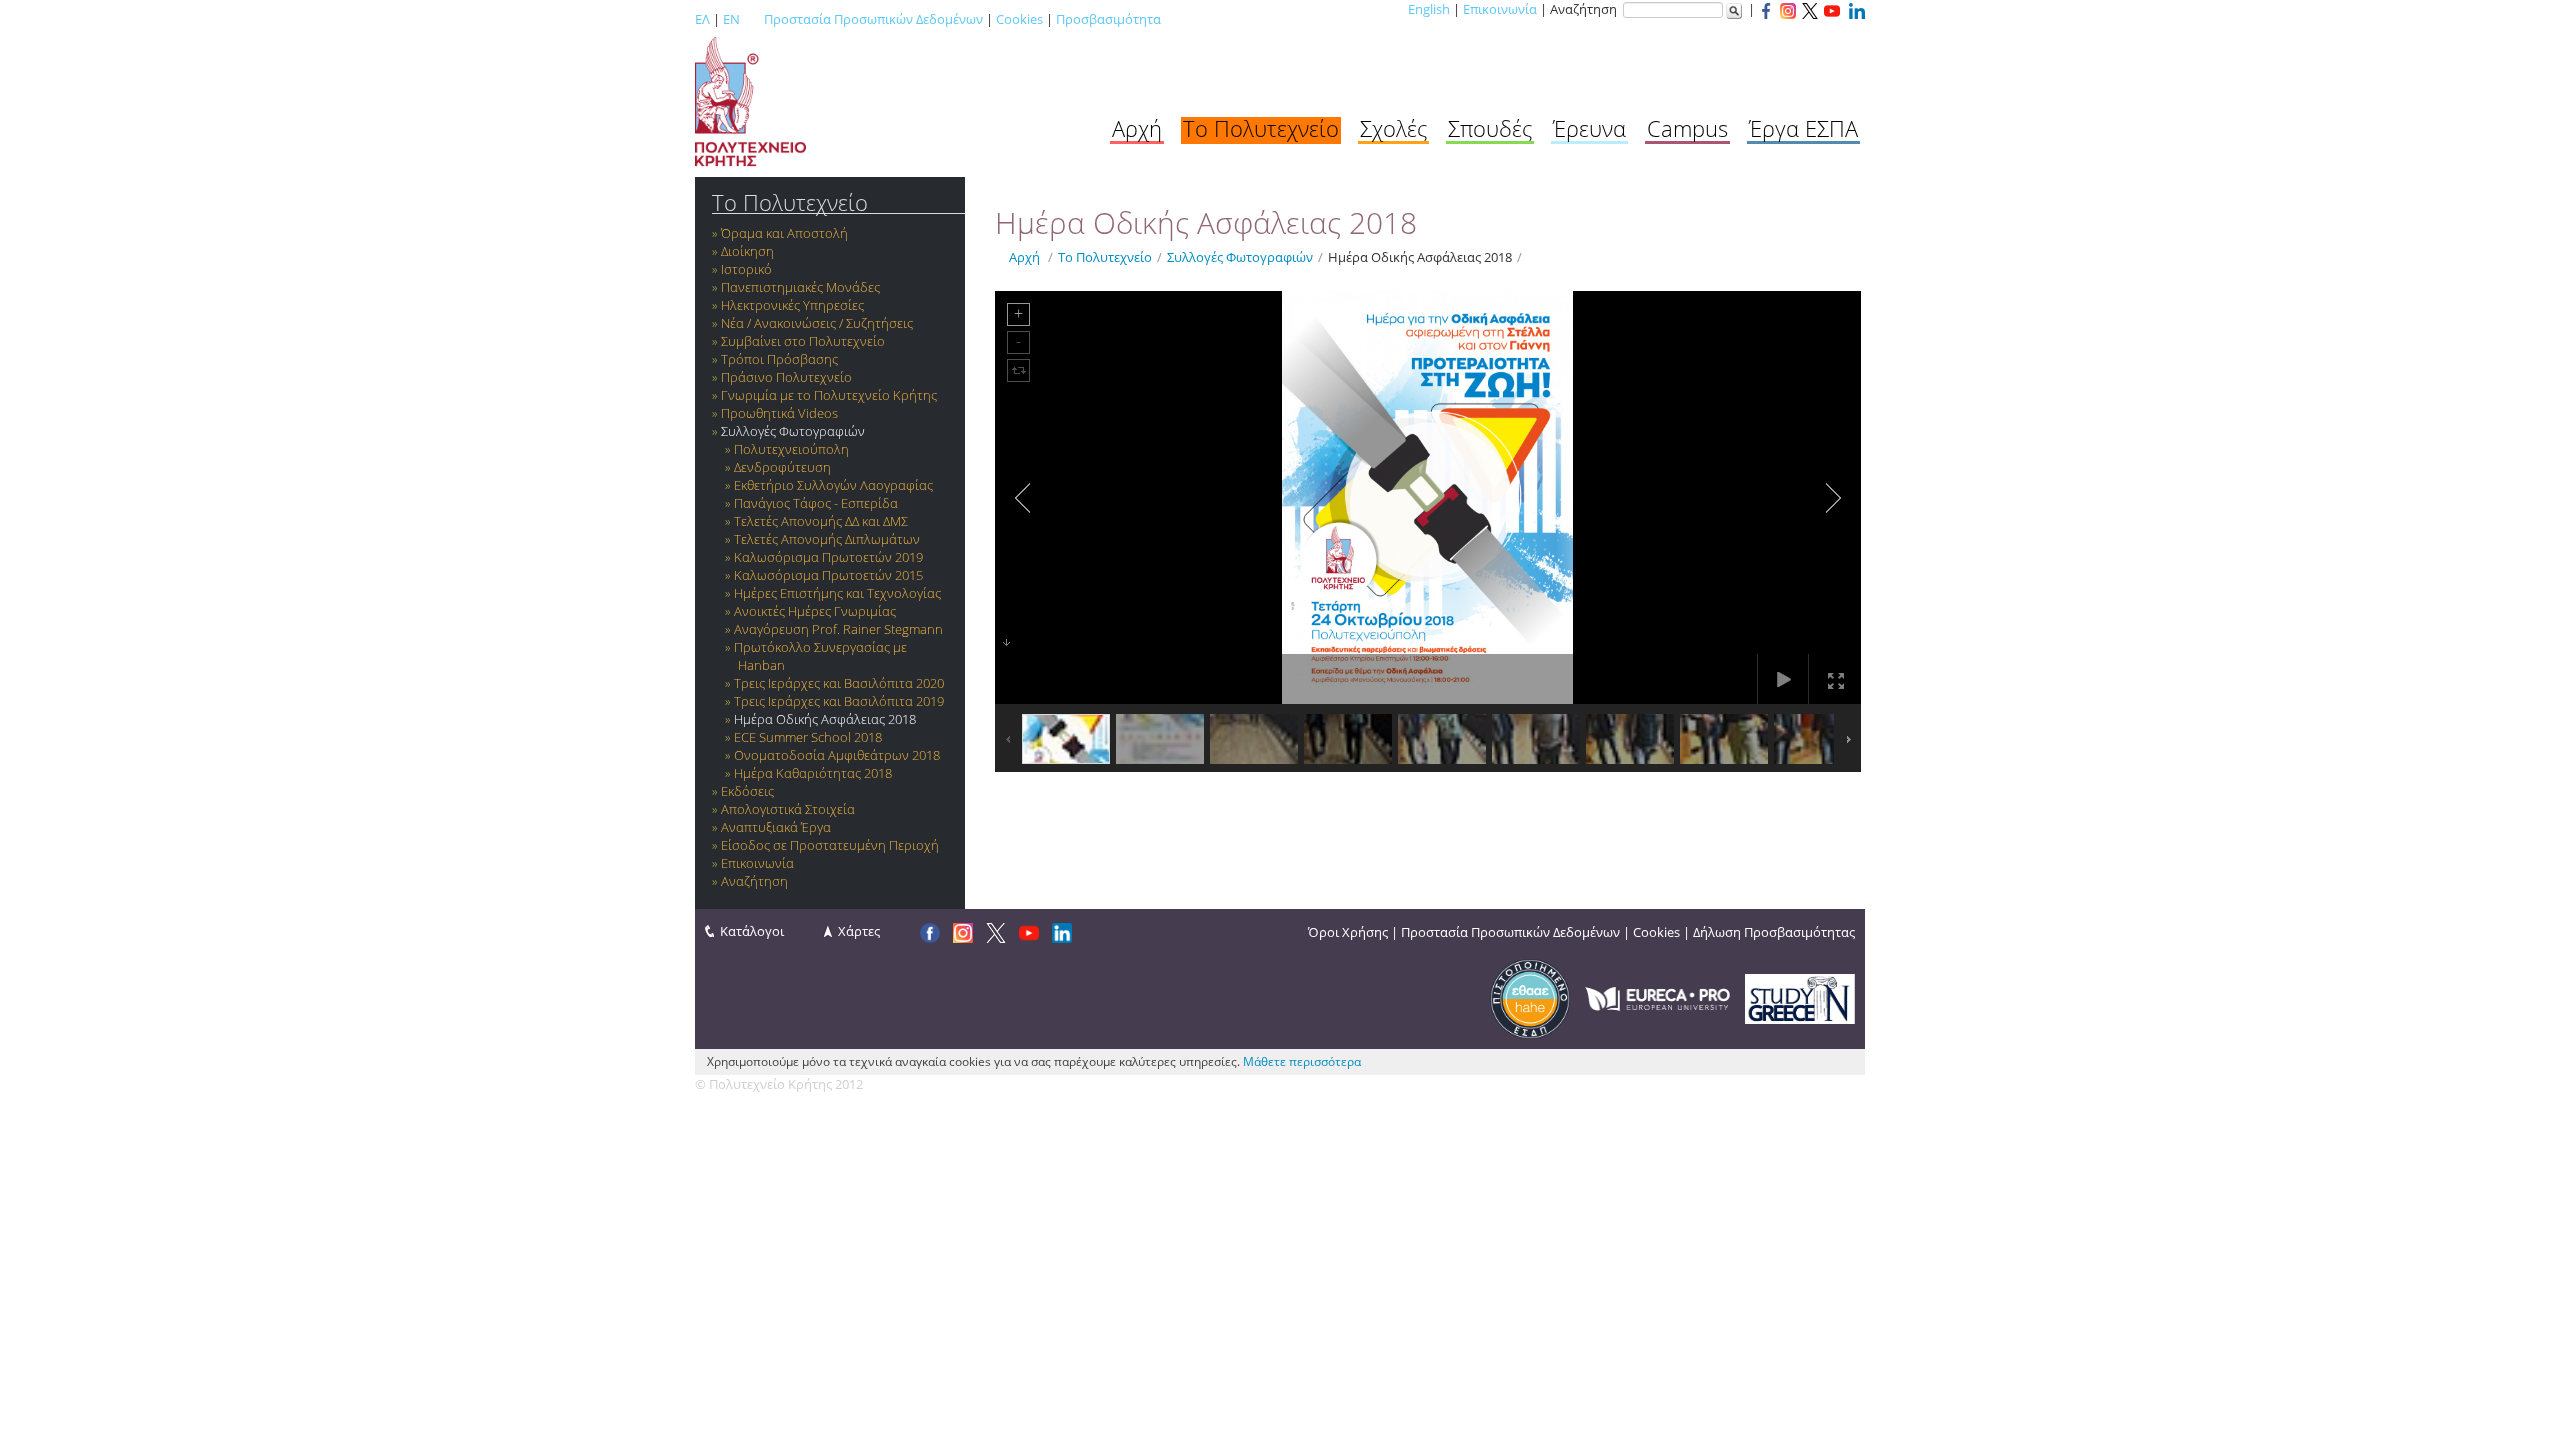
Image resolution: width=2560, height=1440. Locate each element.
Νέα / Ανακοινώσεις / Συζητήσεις (817, 323)
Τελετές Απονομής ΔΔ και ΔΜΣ (821, 521)
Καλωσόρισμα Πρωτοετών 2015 (828, 575)
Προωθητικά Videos (779, 413)
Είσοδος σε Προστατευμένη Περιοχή (830, 845)
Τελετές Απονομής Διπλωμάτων (827, 539)
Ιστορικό (746, 269)
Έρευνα (1589, 128)
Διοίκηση (747, 251)
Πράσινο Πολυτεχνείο (786, 377)
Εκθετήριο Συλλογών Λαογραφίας (833, 485)
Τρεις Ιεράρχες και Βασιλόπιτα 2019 (839, 701)
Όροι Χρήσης (1348, 932)
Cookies (1019, 19)
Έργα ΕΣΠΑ (1803, 128)
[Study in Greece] (1800, 997)
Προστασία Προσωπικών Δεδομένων (873, 19)
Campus (1687, 128)
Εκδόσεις (747, 791)
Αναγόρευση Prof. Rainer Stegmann (838, 629)
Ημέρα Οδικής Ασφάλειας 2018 (825, 719)
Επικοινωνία (1500, 9)
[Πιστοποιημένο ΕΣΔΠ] (1530, 997)
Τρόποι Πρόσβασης (779, 359)
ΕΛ (702, 19)
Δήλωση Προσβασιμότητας (1774, 932)
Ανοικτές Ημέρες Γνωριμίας (815, 611)
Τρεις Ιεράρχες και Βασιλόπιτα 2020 (839, 683)
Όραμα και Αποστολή (784, 233)
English (1429, 9)
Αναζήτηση (754, 881)
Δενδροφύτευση (782, 467)
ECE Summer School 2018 (808, 737)
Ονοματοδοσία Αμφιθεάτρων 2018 (837, 755)
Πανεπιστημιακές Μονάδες (800, 287)
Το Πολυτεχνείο (1261, 128)
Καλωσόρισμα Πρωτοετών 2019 (828, 557)
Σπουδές (1490, 128)
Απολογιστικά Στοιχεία (788, 809)
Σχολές (1393, 128)
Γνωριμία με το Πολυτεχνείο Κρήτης (829, 395)
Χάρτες (859, 931)
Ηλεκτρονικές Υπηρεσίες (792, 305)
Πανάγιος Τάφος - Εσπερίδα (816, 503)
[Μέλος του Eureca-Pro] (1657, 997)
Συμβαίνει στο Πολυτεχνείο (803, 341)
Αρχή (1137, 128)
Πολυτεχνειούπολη (791, 449)
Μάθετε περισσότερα (1302, 1061)
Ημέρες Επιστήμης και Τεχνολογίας (837, 593)
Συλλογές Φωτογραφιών (793, 431)
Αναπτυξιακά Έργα (776, 827)
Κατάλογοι (752, 931)
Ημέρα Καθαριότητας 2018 (813, 773)
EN (731, 19)
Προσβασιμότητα (1108, 19)
